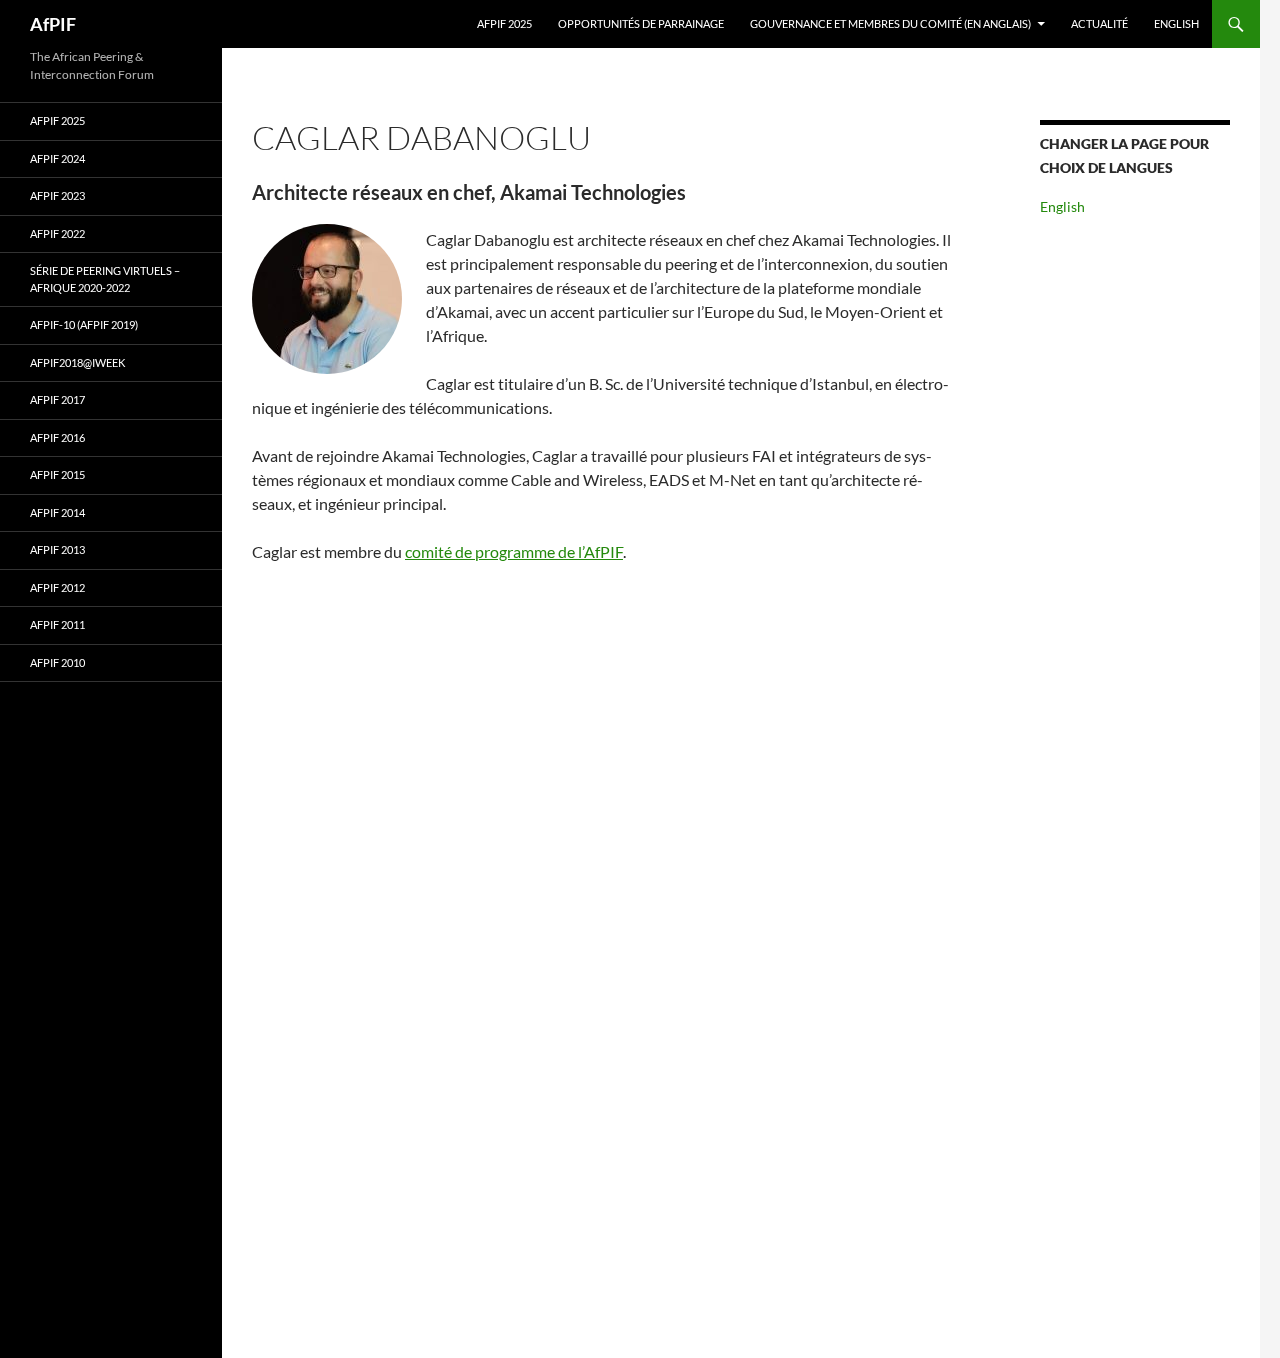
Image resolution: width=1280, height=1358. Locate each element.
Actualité (1099, 23)
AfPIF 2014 (57, 512)
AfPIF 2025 (504, 23)
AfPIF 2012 (57, 587)
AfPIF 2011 (57, 624)
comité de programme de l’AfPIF (514, 551)
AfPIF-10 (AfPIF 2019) (84, 324)
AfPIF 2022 (57, 233)
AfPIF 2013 (57, 549)
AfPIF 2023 (57, 195)
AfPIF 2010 (57, 662)
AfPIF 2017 (57, 399)
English (1176, 23)
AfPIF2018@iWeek (77, 362)
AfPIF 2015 (57, 474)
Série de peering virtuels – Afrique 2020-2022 (105, 279)
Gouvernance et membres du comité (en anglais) (890, 23)
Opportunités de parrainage (641, 23)
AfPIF (53, 24)
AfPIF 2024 (57, 158)
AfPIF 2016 (57, 437)
